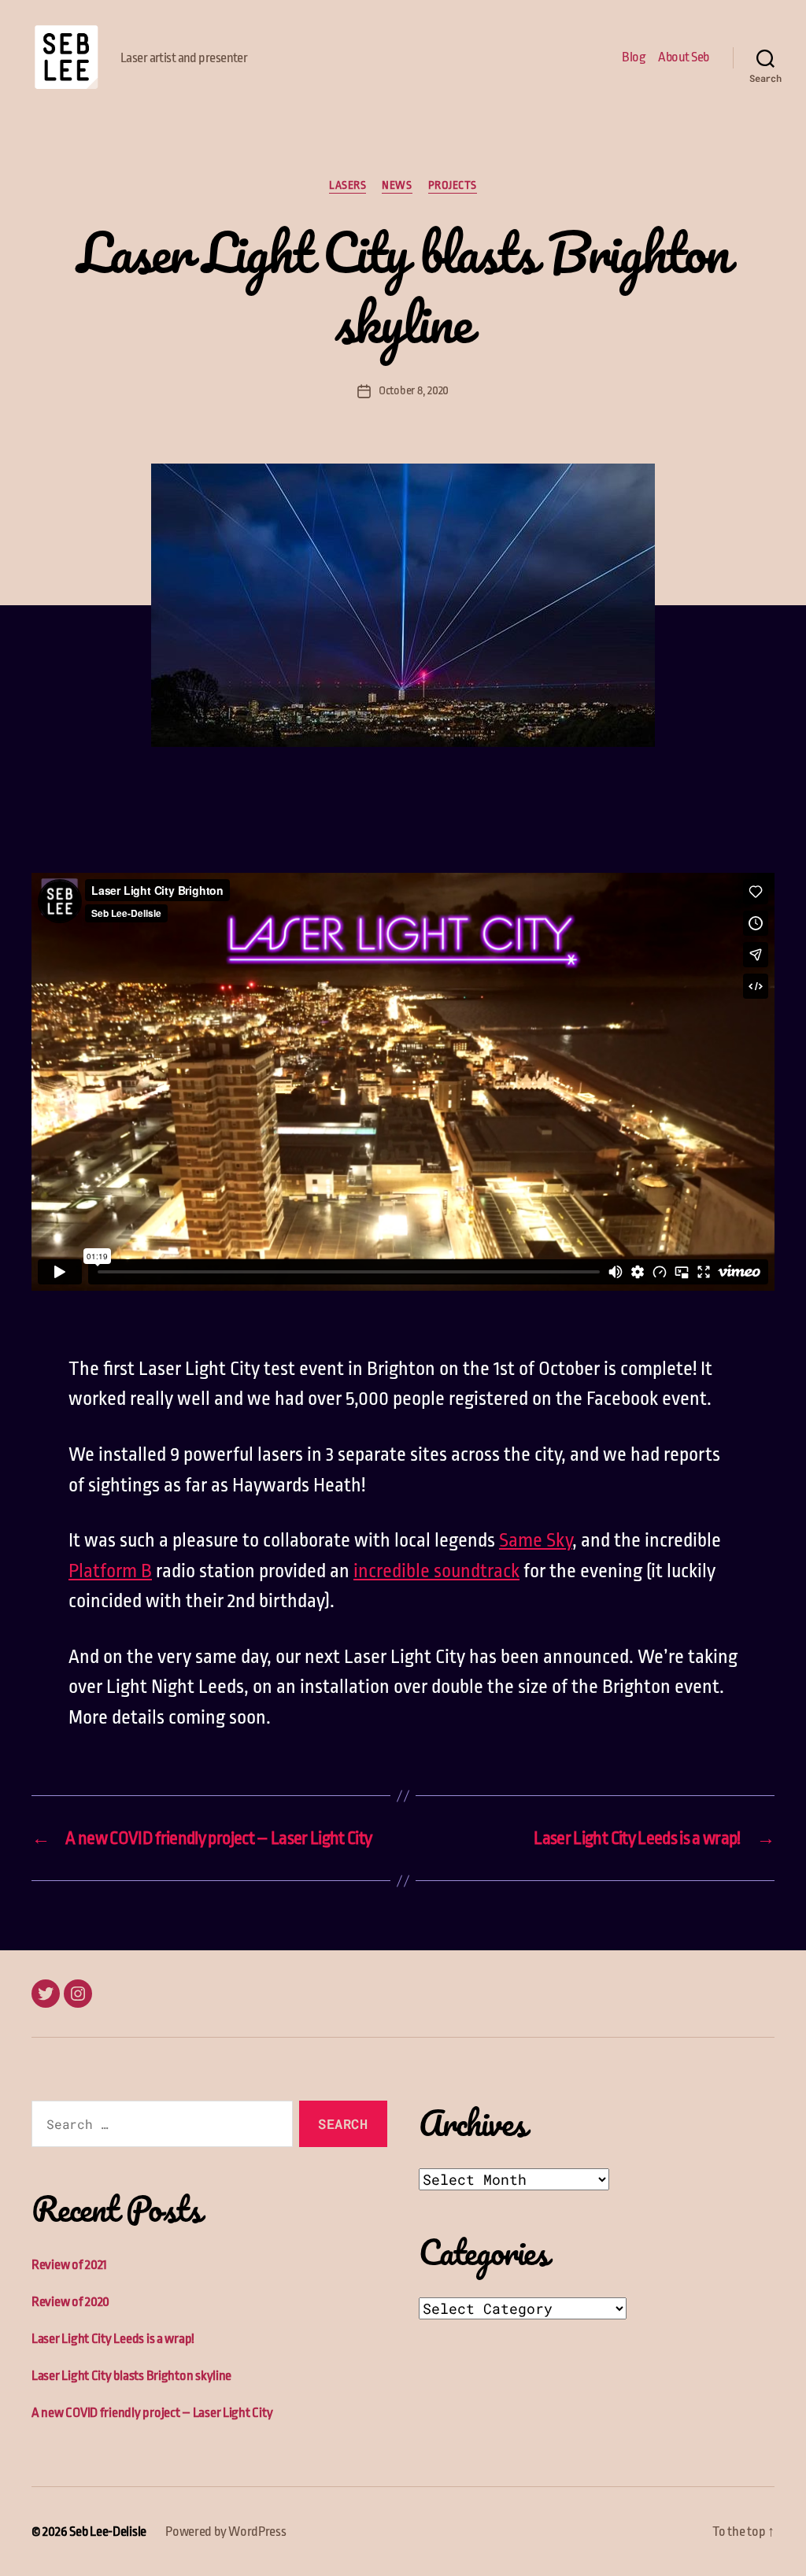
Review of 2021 (69, 2265)
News (397, 185)
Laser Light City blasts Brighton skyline (131, 2376)
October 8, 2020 (414, 391)
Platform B (110, 1571)
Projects (453, 185)
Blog (634, 57)
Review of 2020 (70, 2302)
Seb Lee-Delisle (108, 2532)
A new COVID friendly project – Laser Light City (152, 2413)
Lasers (348, 185)
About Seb (684, 57)
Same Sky (536, 1540)
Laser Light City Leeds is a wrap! (113, 2339)
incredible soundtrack (436, 1571)
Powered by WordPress (226, 2532)
